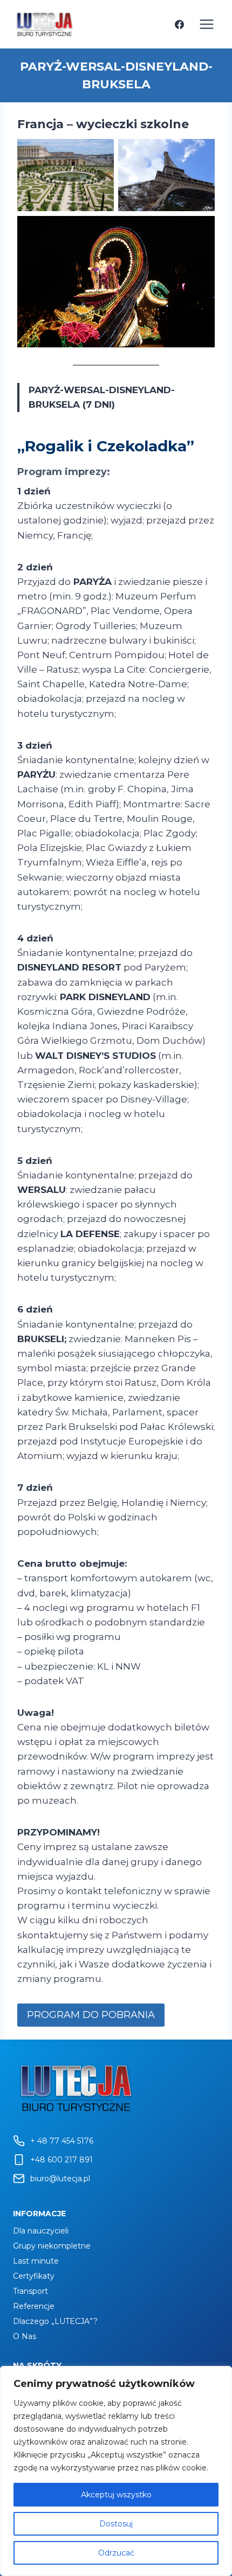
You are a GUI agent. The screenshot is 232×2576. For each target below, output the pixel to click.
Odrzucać (116, 2553)
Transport (30, 2291)
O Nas (25, 2336)
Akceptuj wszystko (116, 2495)
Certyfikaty (34, 2276)
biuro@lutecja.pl (60, 2179)
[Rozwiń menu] (206, 24)
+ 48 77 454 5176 (62, 2141)
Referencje (34, 2306)
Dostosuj (116, 2524)
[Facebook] (179, 24)
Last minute (36, 2261)
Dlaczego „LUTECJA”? (55, 2321)
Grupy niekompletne (52, 2246)
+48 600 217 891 (62, 2160)
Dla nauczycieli (41, 2231)
